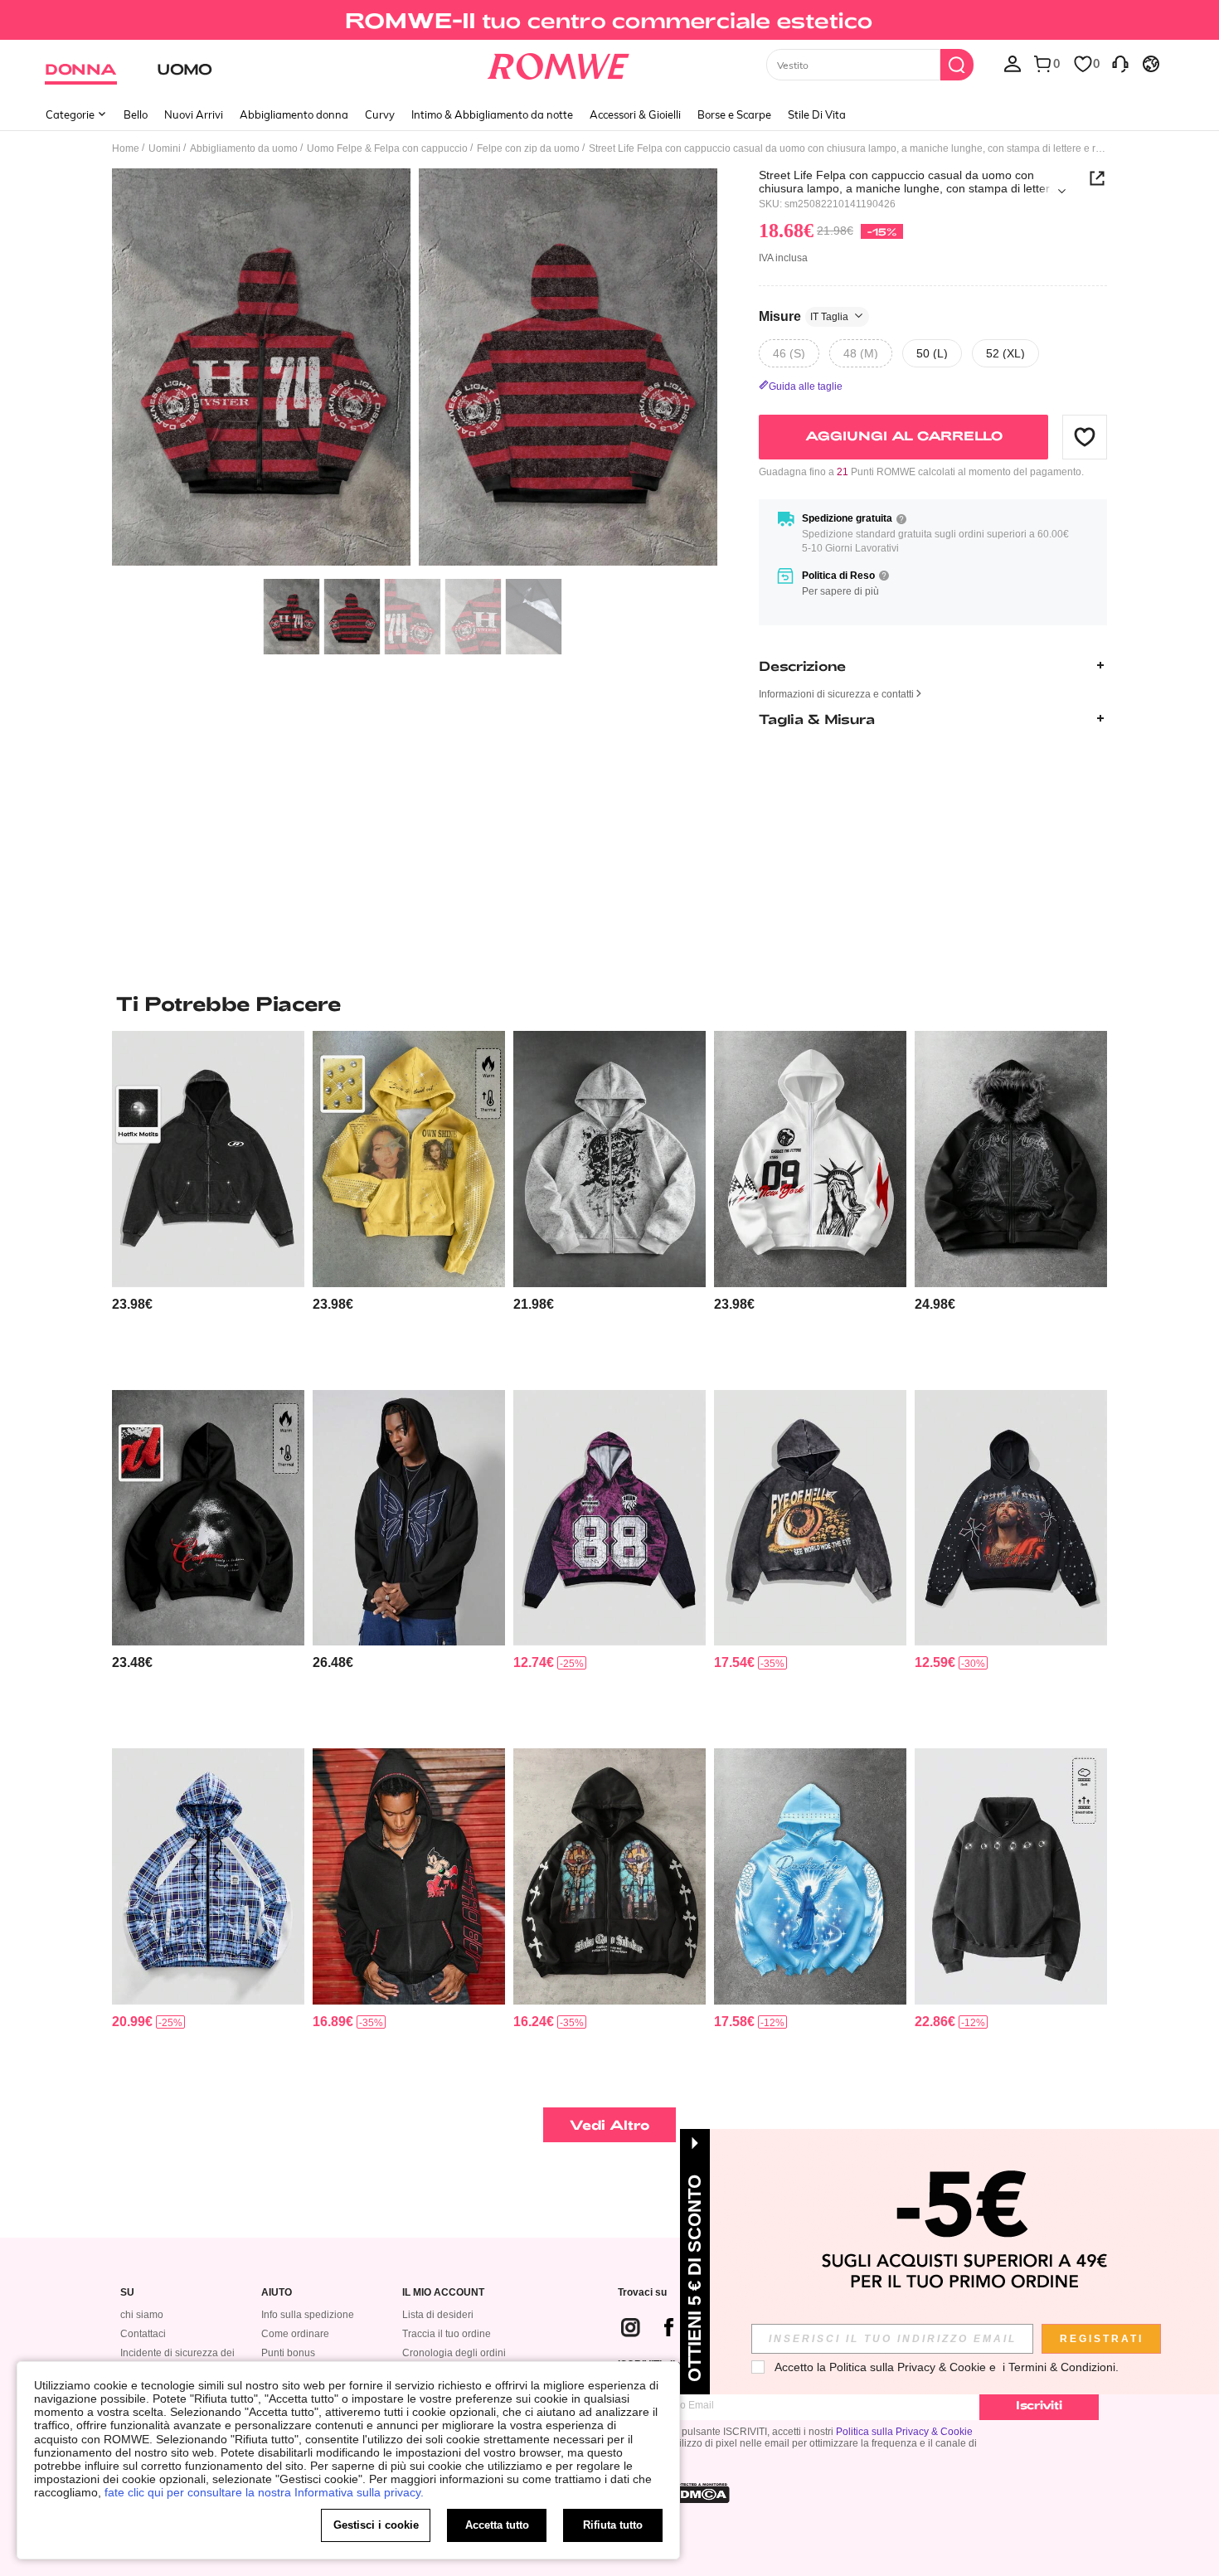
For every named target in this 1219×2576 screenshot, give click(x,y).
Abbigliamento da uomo (244, 148)
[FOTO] (415, 369)
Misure (804, 316)
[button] (1085, 436)
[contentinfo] (132, 1304)
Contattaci (143, 2334)
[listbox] (1013, 63)
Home (126, 148)
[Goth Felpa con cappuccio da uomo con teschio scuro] (609, 1159)
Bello (136, 114)
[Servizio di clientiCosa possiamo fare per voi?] (1120, 63)
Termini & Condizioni (1062, 2367)
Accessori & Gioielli (635, 114)
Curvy (380, 114)
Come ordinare (295, 2334)
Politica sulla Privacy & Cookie (904, 2432)
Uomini (165, 148)
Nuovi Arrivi (194, 114)
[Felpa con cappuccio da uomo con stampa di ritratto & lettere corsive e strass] (409, 1159)
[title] (609, 1004)
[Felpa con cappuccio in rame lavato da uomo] (1011, 1876)
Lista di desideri (438, 2315)
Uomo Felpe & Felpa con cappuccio (387, 148)
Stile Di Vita (817, 114)
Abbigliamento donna (294, 114)
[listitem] (208, 1204)
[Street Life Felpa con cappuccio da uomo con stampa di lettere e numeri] (609, 1518)
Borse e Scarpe (734, 114)
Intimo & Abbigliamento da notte (492, 114)
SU (127, 2293)
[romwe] (559, 63)
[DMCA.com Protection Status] (700, 2493)
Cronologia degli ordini (454, 2353)
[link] (609, 20)
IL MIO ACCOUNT (443, 2293)
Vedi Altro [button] (610, 2124)
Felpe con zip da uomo (528, 148)
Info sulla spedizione (308, 2315)
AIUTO (277, 2293)
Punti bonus (288, 2353)
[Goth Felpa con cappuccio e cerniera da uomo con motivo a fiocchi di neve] (208, 1159)
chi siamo (142, 2315)
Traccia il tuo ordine (447, 2334)
